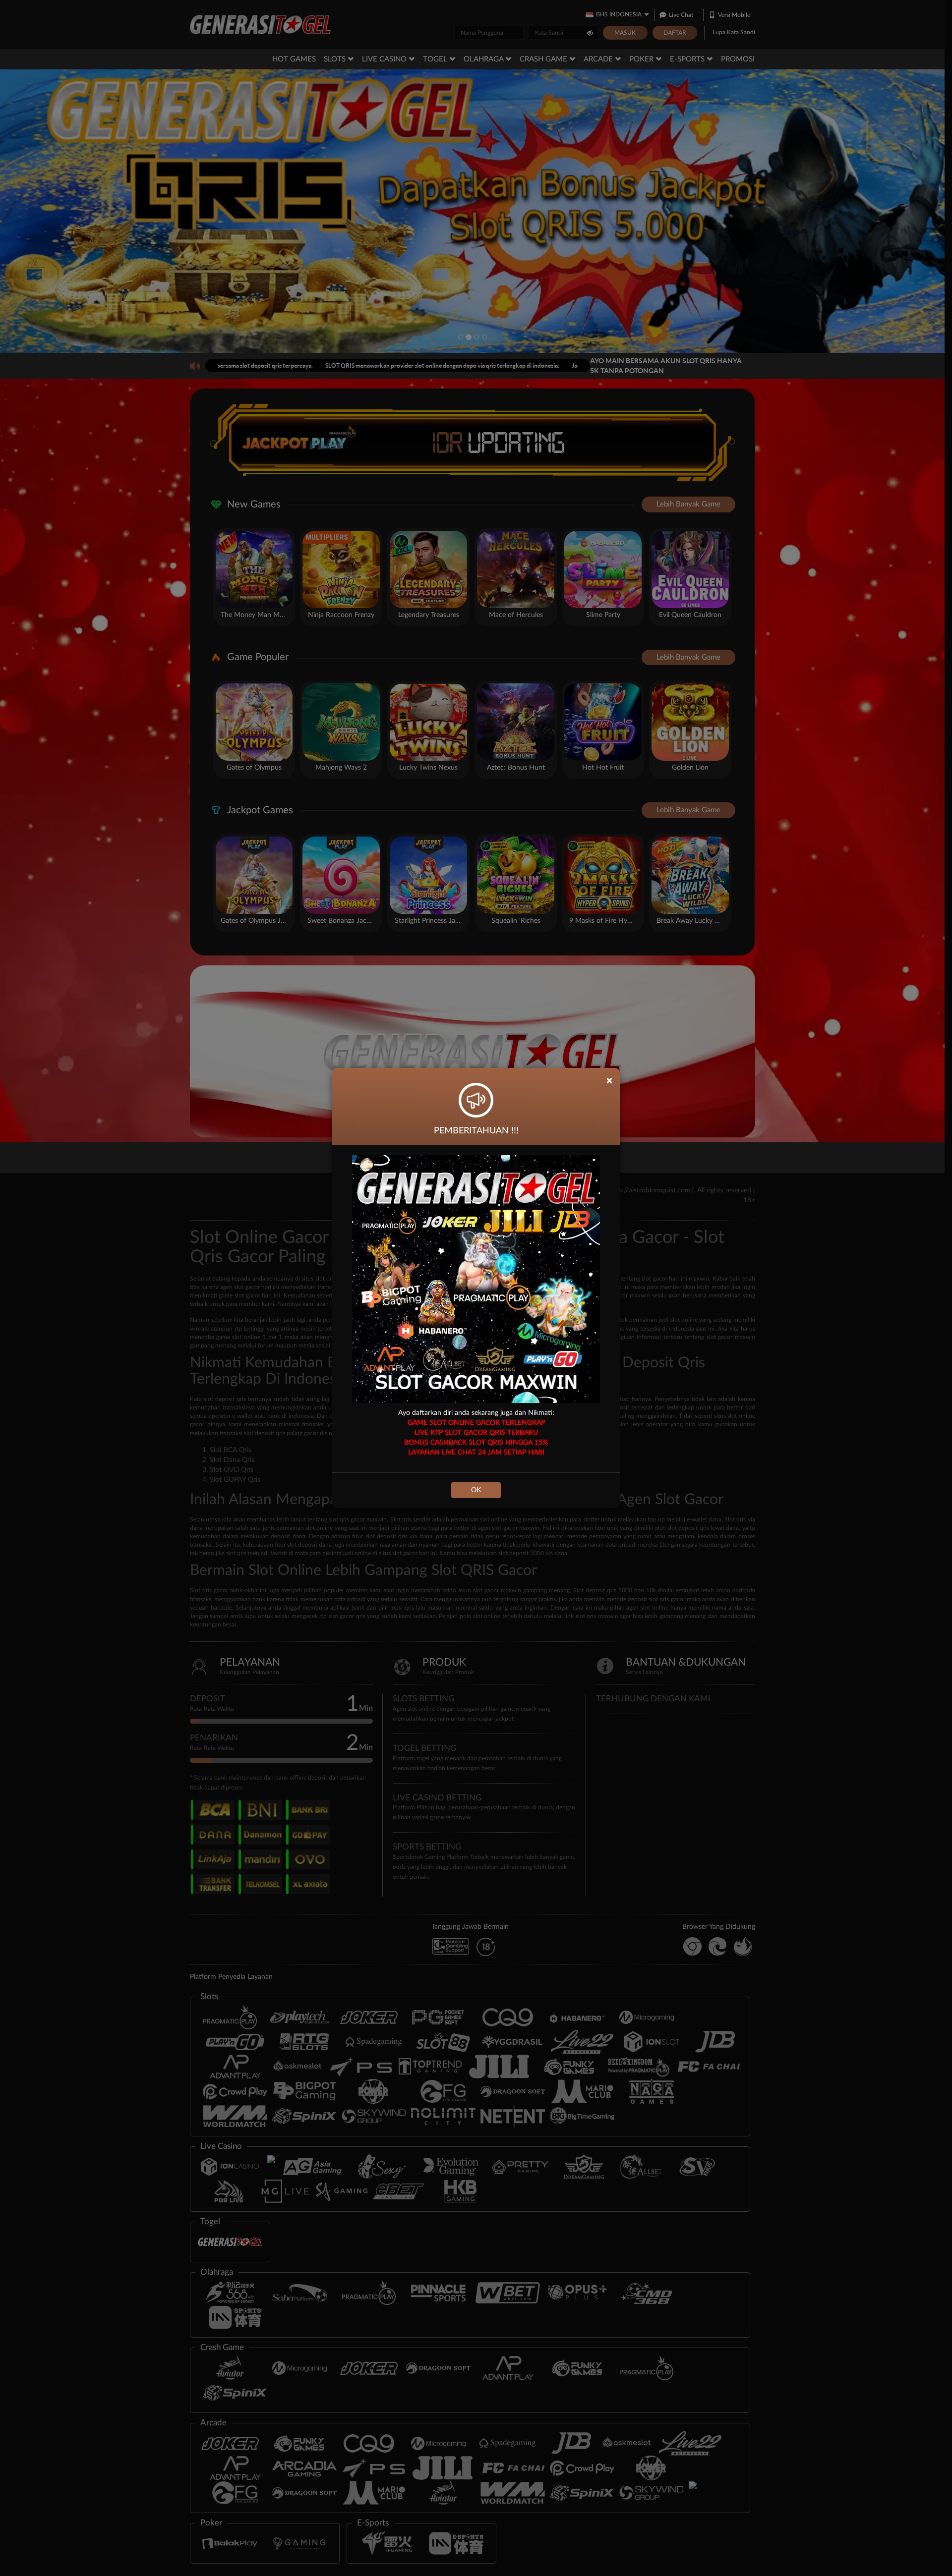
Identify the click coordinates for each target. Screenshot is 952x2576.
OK (476, 1490)
